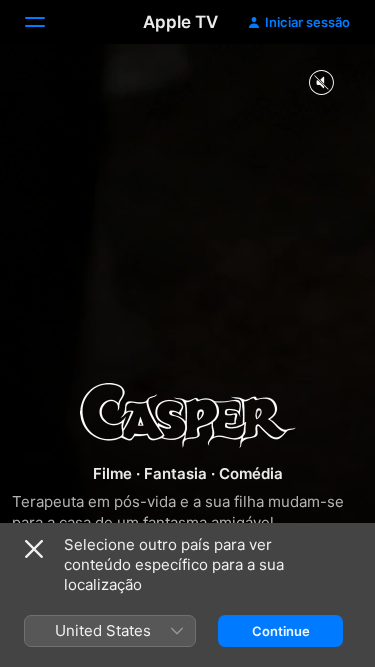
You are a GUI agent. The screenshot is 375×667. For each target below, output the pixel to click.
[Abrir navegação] (47, 22)
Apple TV (180, 22)
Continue (281, 631)
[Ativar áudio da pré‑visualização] (321, 83)
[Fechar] (34, 549)
